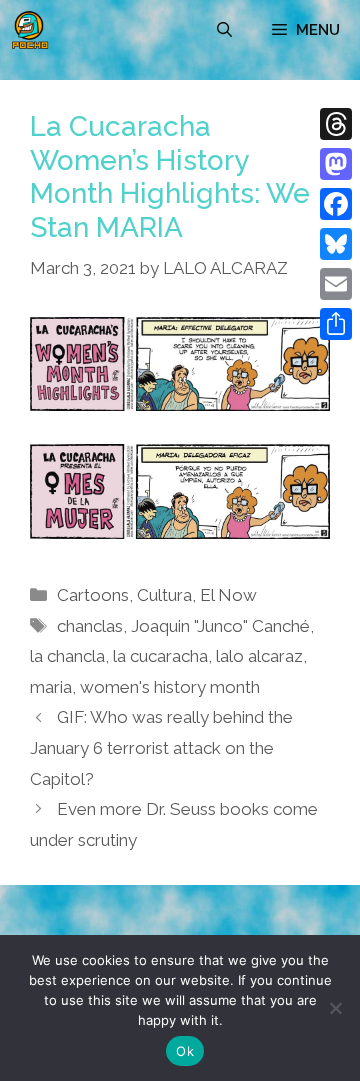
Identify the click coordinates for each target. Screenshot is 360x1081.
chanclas (90, 626)
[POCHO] (30, 30)
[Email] (336, 284)
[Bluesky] (336, 244)
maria (51, 687)
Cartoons (93, 595)
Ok (185, 1051)
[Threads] (336, 124)
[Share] (336, 324)
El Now (228, 595)
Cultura (164, 595)
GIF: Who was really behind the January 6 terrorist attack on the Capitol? (161, 747)
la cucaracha (160, 656)
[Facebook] (336, 204)
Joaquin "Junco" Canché (220, 626)
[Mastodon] (336, 164)
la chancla (67, 656)
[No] (335, 1008)
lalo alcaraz (259, 656)
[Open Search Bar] (224, 30)
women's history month (170, 687)
